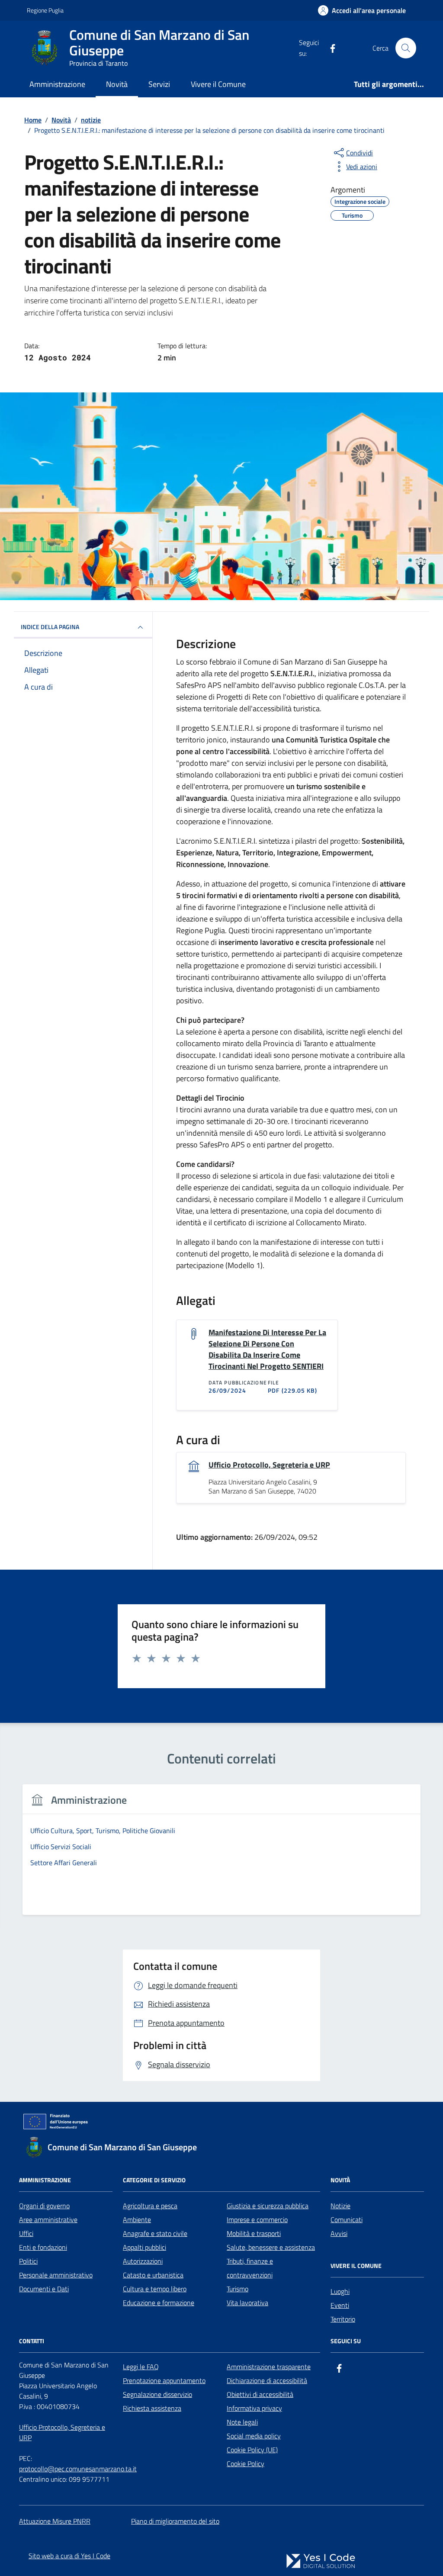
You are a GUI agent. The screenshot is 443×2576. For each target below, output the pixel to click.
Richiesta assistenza (152, 2408)
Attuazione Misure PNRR (55, 2521)
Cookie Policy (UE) (252, 2450)
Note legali (242, 2422)
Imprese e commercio (257, 2219)
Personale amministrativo (56, 2275)
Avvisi (339, 2233)
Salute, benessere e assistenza (271, 2247)
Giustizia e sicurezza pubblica (268, 2206)
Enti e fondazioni (43, 2247)
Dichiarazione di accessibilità (267, 2380)
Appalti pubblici (144, 2247)
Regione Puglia (45, 10)
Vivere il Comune (218, 84)
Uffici (26, 2233)
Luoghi (340, 2291)
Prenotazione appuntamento (164, 2380)
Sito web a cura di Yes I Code (69, 2556)
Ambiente (137, 2219)
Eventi (340, 2305)
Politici (28, 2261)
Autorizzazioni (143, 2261)
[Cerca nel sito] (406, 48)
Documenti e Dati (44, 2289)
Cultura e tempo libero (155, 2289)
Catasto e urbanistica (153, 2275)
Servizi (159, 84)
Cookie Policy (246, 2464)
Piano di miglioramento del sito (175, 2521)
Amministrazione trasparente (269, 2367)
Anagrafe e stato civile (155, 2233)
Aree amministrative (48, 2219)
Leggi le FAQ (141, 2367)
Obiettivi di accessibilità (260, 2394)
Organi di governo (44, 2206)
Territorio (343, 2319)
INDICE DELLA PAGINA (50, 627)
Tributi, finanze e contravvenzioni (250, 2268)
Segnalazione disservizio (157, 2394)
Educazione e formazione (159, 2303)
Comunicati (347, 2219)
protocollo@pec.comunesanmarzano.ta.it (78, 2469)
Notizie (340, 2206)
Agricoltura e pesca (150, 2206)
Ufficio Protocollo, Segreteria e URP (269, 1465)
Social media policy (254, 2436)
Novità (117, 84)
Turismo (238, 2289)
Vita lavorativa (247, 2303)
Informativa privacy (254, 2408)
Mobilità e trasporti (254, 2233)
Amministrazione (57, 84)
